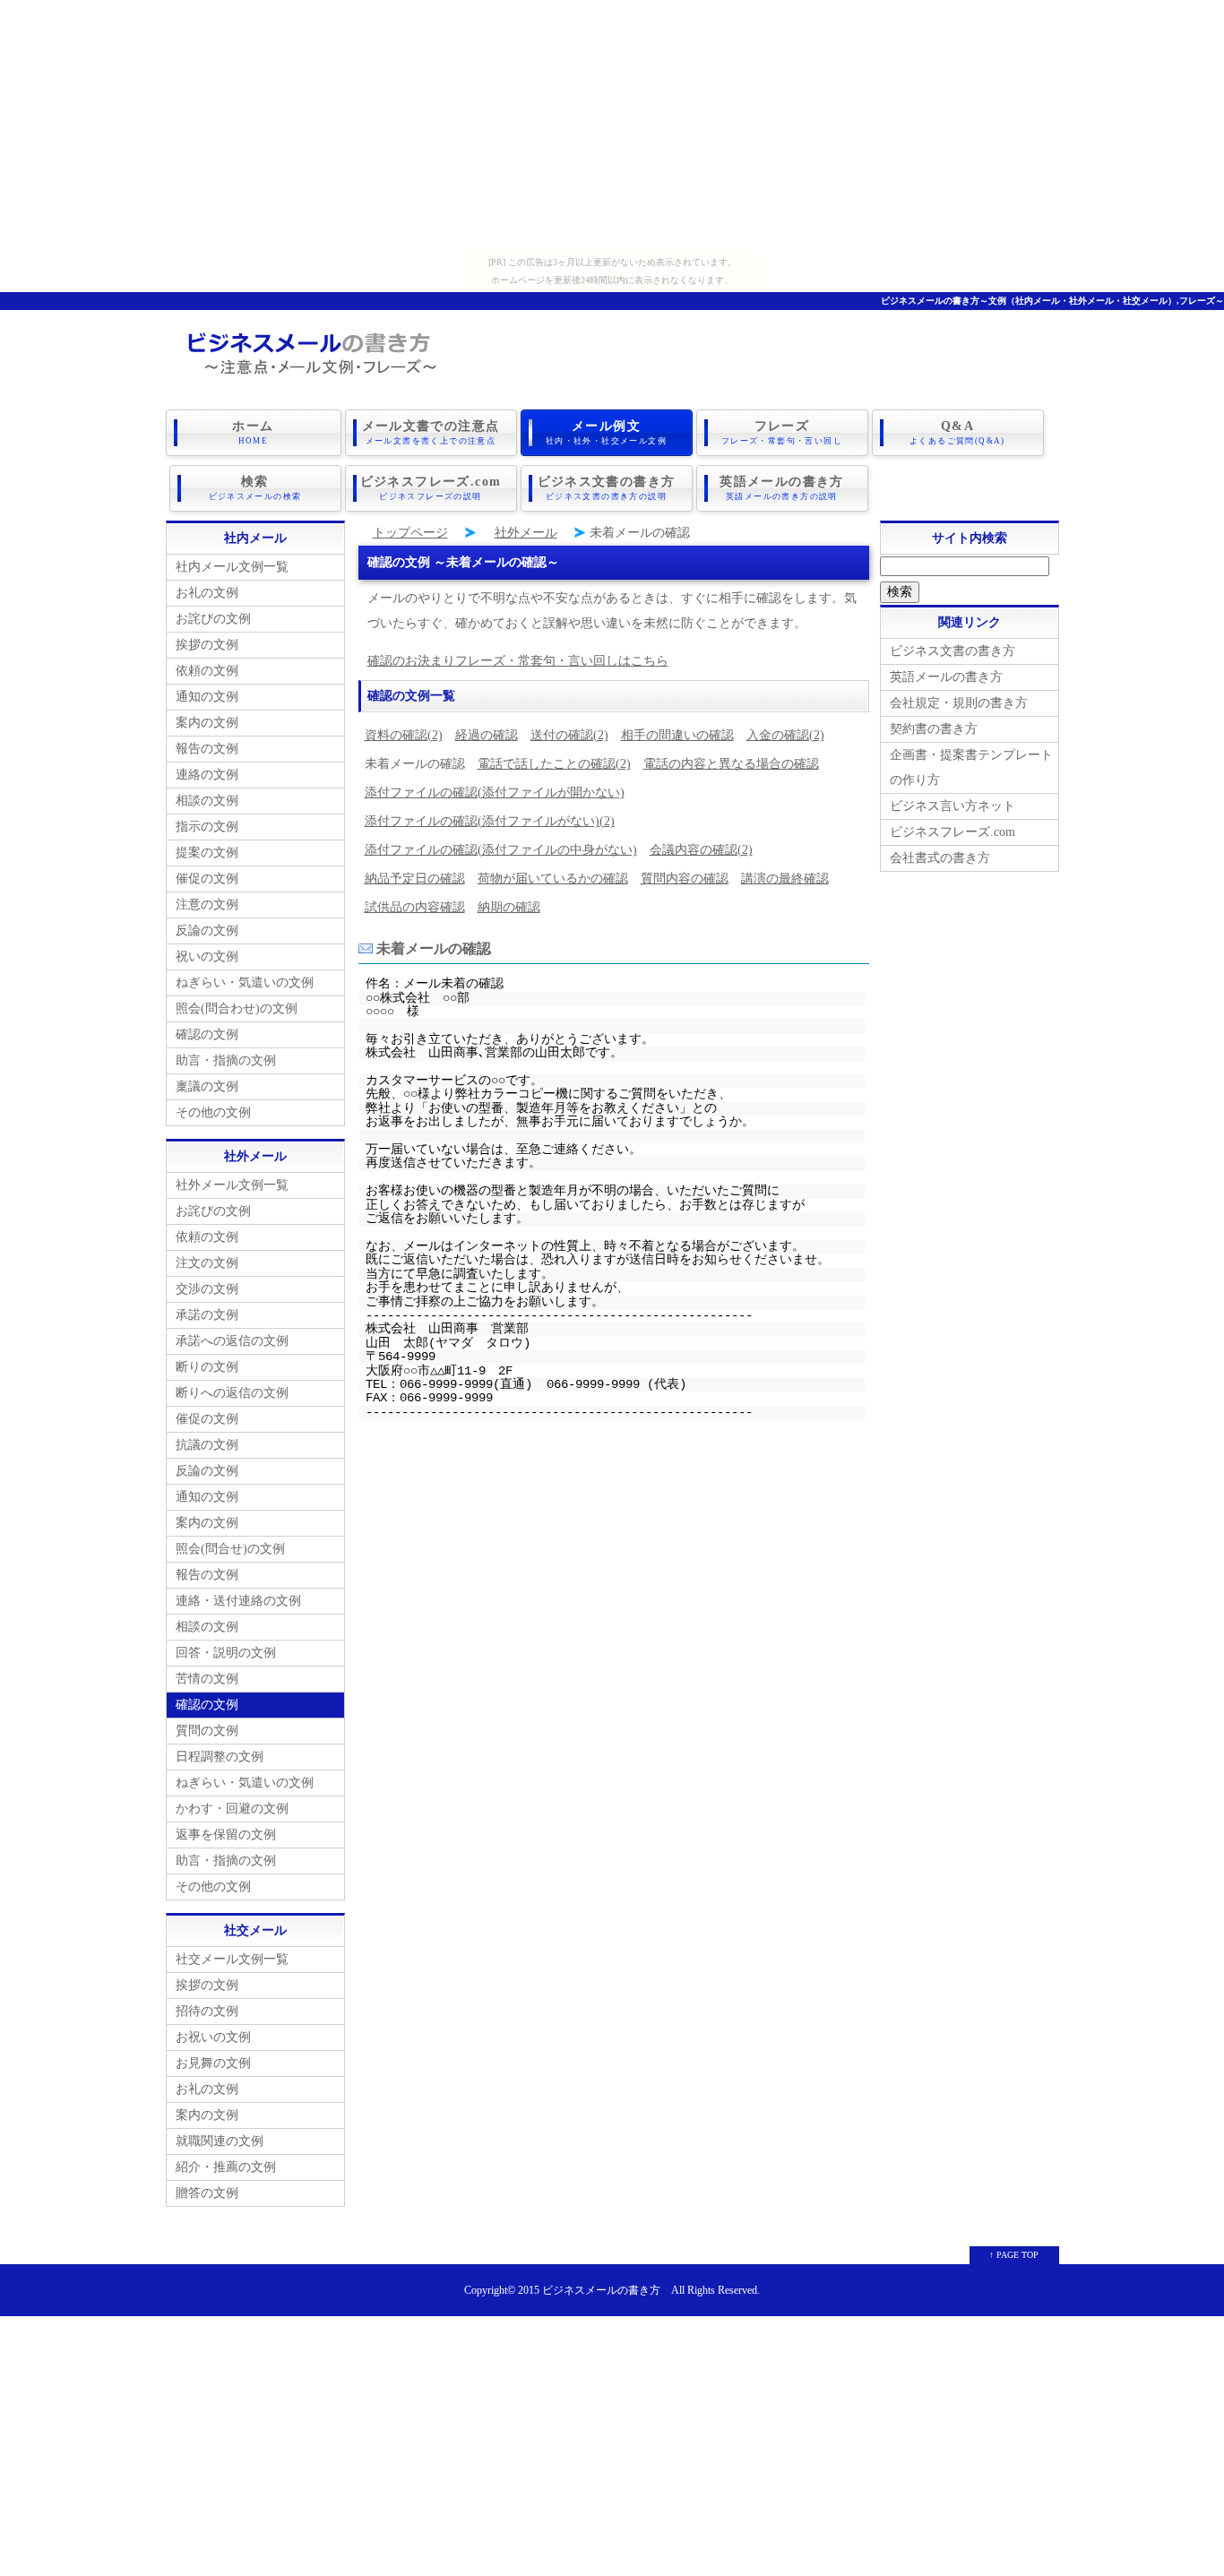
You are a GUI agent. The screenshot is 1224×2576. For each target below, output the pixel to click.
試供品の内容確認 (415, 907)
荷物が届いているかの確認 (553, 879)
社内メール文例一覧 (232, 567)
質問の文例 (207, 1731)
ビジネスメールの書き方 (601, 2291)
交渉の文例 (207, 1289)
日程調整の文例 (220, 1757)
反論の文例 (207, 930)
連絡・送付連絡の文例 (238, 1601)
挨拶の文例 (207, 645)
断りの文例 (207, 1367)
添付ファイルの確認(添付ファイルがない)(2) (490, 821)
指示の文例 (207, 827)
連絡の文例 (207, 775)
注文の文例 (207, 1263)
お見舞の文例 (213, 2063)
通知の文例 (207, 697)
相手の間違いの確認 (677, 735)
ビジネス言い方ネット (952, 806)
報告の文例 (207, 749)
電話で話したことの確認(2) (554, 764)
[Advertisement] (612, 125)
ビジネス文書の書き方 (607, 488)
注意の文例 (207, 905)
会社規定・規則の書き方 (959, 703)
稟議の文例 (207, 1086)
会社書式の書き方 (940, 858)
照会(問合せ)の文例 (230, 1549)
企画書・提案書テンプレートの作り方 (971, 767)
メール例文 (606, 432)
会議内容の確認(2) (701, 850)
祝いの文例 (207, 956)
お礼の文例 (207, 593)
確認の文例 (207, 1034)
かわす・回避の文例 (232, 1809)
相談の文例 (207, 801)
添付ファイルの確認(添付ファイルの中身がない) (501, 850)
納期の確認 (509, 907)
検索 (255, 488)
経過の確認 (487, 735)
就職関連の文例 (220, 2141)
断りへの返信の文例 (232, 1393)
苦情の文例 (207, 1679)
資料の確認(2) (404, 735)
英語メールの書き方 (782, 488)
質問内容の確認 (685, 879)
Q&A (957, 432)
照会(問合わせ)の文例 (237, 1008)
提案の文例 (207, 853)
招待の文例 (207, 2011)
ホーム (253, 432)
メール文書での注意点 (431, 432)
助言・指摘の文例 (226, 1060)
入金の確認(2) (785, 735)
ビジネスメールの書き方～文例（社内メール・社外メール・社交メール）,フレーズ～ (1052, 301)
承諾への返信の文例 (232, 1341)
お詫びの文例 (213, 619)
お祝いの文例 (213, 2037)
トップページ (410, 533)
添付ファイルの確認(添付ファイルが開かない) (495, 793)
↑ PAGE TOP (1014, 2255)
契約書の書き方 (934, 729)
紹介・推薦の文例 (226, 2167)
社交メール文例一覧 (232, 1959)
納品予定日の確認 (415, 879)
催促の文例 (207, 879)
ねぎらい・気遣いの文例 (245, 982)
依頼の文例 (207, 671)
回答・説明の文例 (226, 1653)
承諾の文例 (207, 1315)
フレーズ (782, 432)
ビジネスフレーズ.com (431, 488)
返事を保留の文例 (226, 1835)
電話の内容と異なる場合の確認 (731, 764)
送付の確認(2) (569, 735)
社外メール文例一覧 (232, 1185)
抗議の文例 (207, 1445)
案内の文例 (207, 723)
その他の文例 (213, 1112)
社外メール (526, 533)
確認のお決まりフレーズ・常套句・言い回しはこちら (518, 661)
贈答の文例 (207, 2193)
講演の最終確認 (785, 879)
